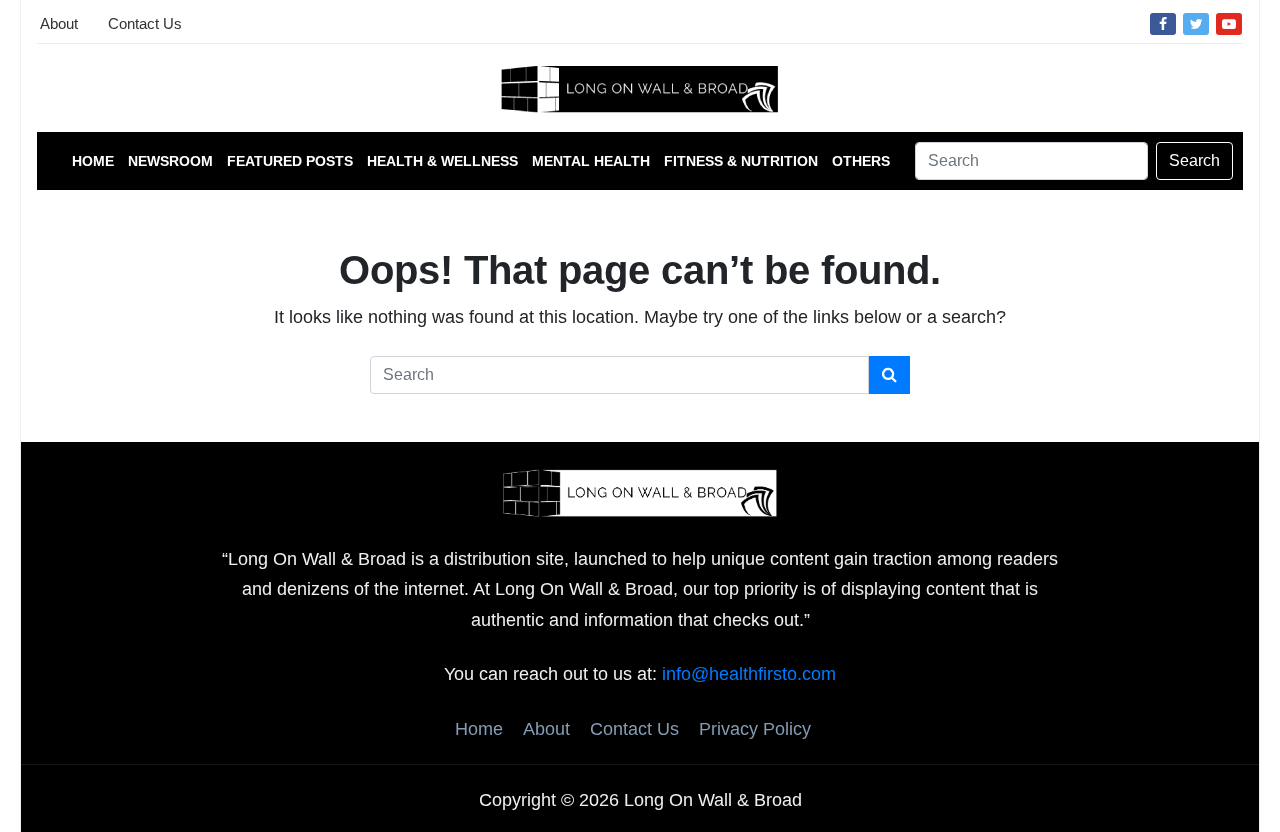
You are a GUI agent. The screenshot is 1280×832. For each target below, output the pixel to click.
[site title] (640, 492)
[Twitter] (1196, 23)
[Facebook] (1163, 23)
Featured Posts (290, 161)
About (59, 23)
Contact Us (145, 23)
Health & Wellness (442, 161)
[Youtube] (1229, 23)
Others (861, 161)
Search (1194, 160)
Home (93, 161)
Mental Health (591, 161)
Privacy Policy (755, 729)
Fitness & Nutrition (741, 161)
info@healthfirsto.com (749, 674)
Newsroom (170, 161)
